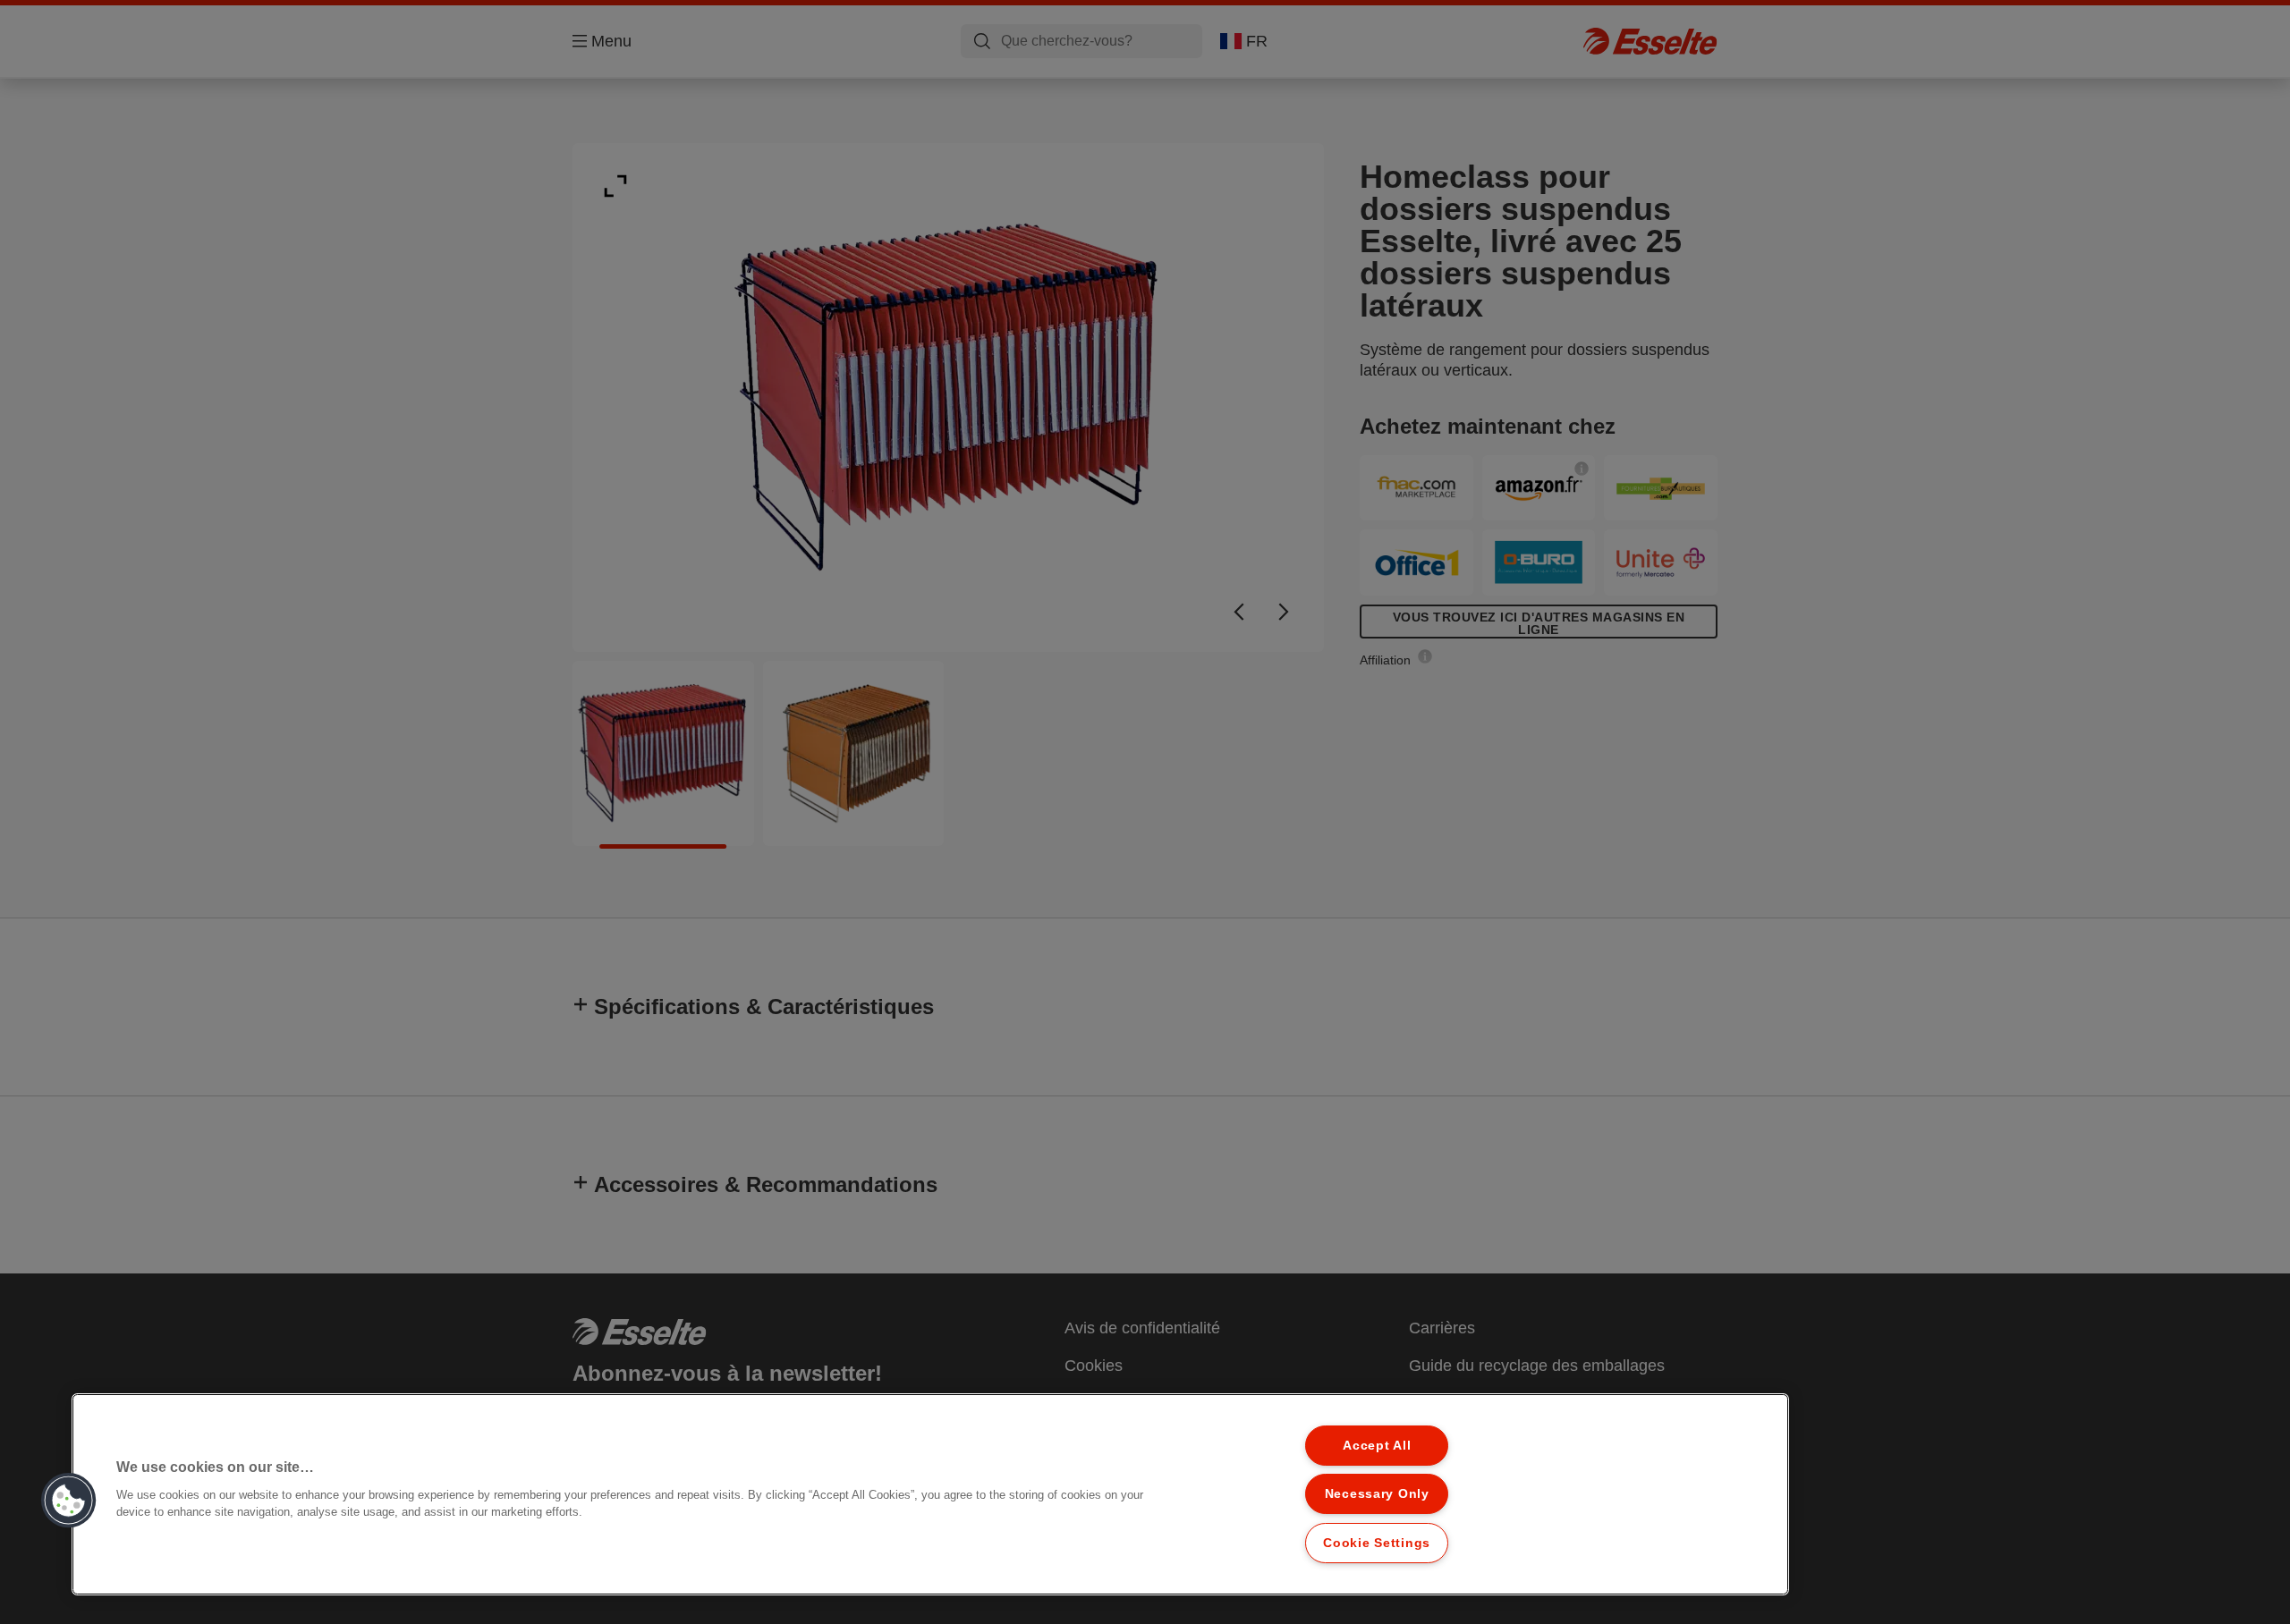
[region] (930, 1494)
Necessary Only (1377, 1493)
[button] (69, 1501)
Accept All (1377, 1445)
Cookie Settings (1377, 1543)
